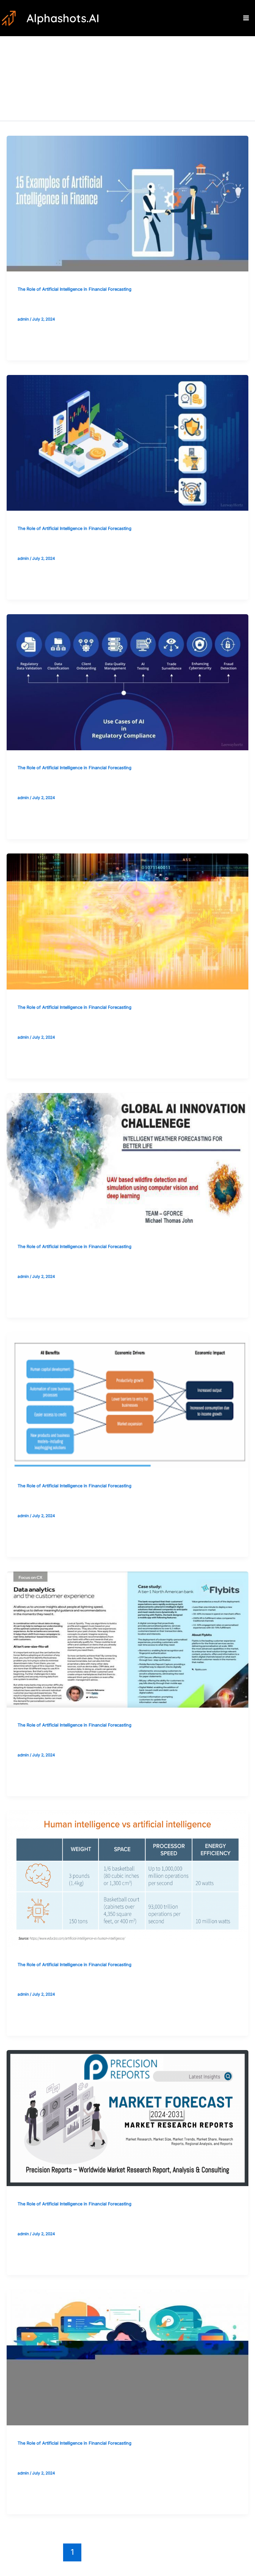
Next (215, 2552)
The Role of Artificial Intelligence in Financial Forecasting (75, 289)
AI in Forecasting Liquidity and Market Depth (82, 1023)
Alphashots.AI (63, 18)
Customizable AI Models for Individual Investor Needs (94, 1741)
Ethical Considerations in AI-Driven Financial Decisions (95, 2459)
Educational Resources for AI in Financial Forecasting (94, 304)
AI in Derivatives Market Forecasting (70, 2219)
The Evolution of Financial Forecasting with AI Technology (101, 544)
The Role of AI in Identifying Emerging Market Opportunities (105, 1501)
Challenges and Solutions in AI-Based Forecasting (89, 1262)
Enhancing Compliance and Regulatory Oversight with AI (99, 783)
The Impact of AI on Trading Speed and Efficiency (89, 1980)
